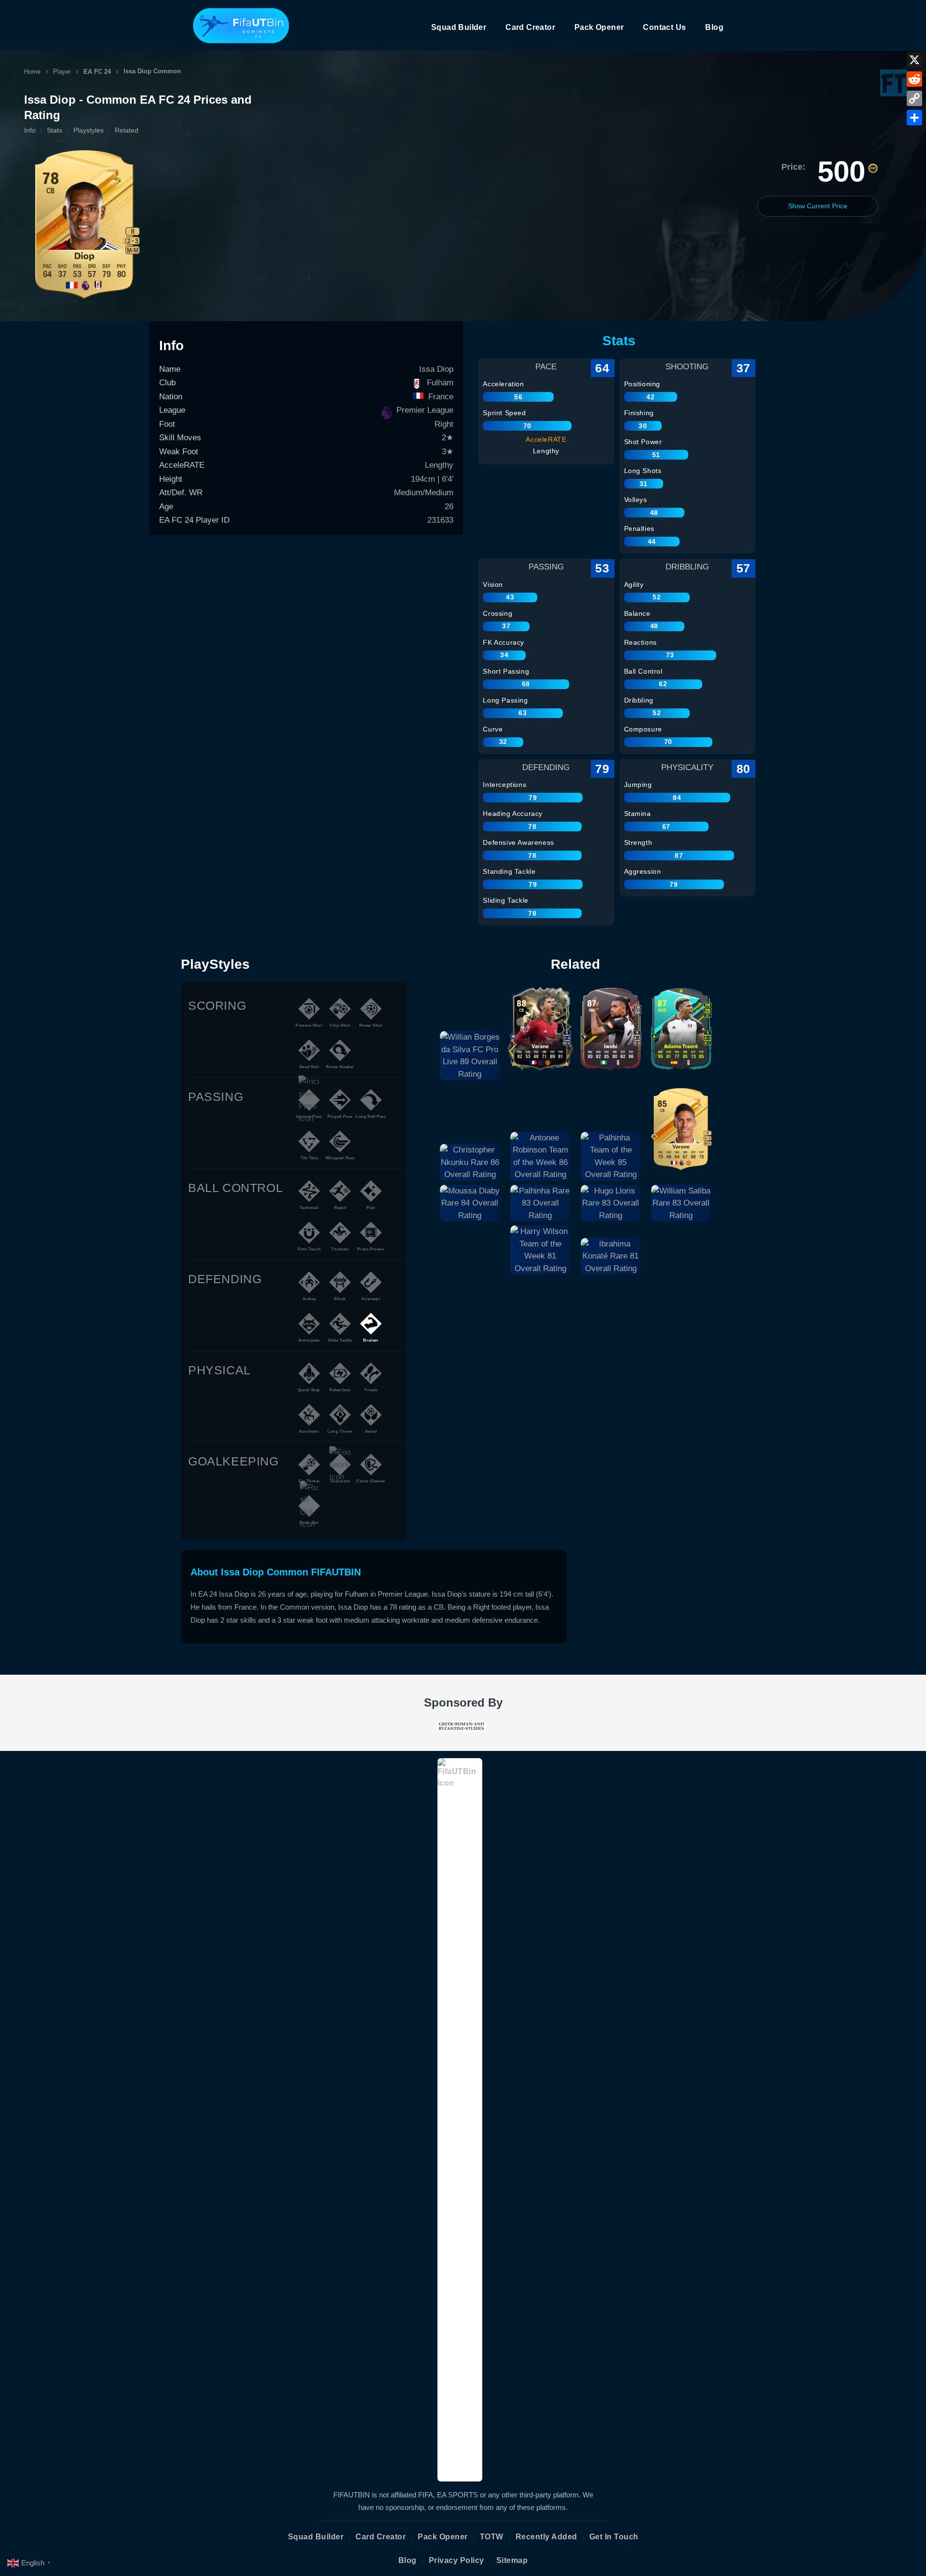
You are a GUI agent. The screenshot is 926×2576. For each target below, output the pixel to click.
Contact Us (664, 27)
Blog (714, 27)
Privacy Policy (456, 2560)
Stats (54, 130)
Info (30, 130)
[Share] (914, 118)
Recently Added (546, 2537)
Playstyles (89, 130)
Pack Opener (599, 27)
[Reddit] (914, 79)
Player (62, 72)
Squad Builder (459, 27)
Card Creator (530, 27)
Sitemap (512, 2560)
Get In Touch (614, 2537)
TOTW (492, 2537)
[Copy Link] (914, 98)
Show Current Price (818, 206)
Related (127, 130)
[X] (914, 60)
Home (32, 72)
